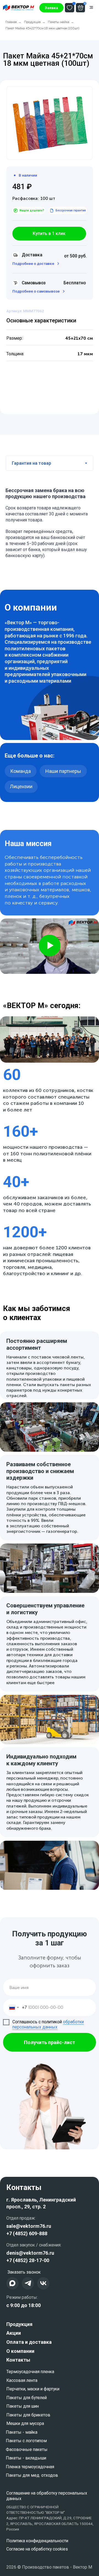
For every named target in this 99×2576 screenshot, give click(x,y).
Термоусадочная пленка (30, 2372)
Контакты (18, 2360)
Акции (14, 2333)
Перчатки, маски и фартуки (33, 2389)
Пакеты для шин (23, 2406)
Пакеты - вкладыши (26, 2458)
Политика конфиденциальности (37, 2541)
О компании (20, 2351)
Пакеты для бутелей (27, 2398)
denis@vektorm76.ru (30, 2253)
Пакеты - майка (22, 2432)
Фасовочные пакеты (27, 2449)
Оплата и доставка (29, 2342)
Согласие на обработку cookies (37, 2549)
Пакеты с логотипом (26, 2441)
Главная (11, 22)
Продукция (32, 22)
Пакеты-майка (59, 22)
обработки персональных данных (48, 2024)
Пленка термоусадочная (30, 2467)
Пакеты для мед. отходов (32, 2475)
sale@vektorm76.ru (29, 2226)
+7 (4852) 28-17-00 (28, 2260)
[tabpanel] (50, 521)
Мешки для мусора (25, 2423)
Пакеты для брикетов (28, 2415)
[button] (51, 8)
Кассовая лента (22, 2380)
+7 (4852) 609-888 (27, 2233)
